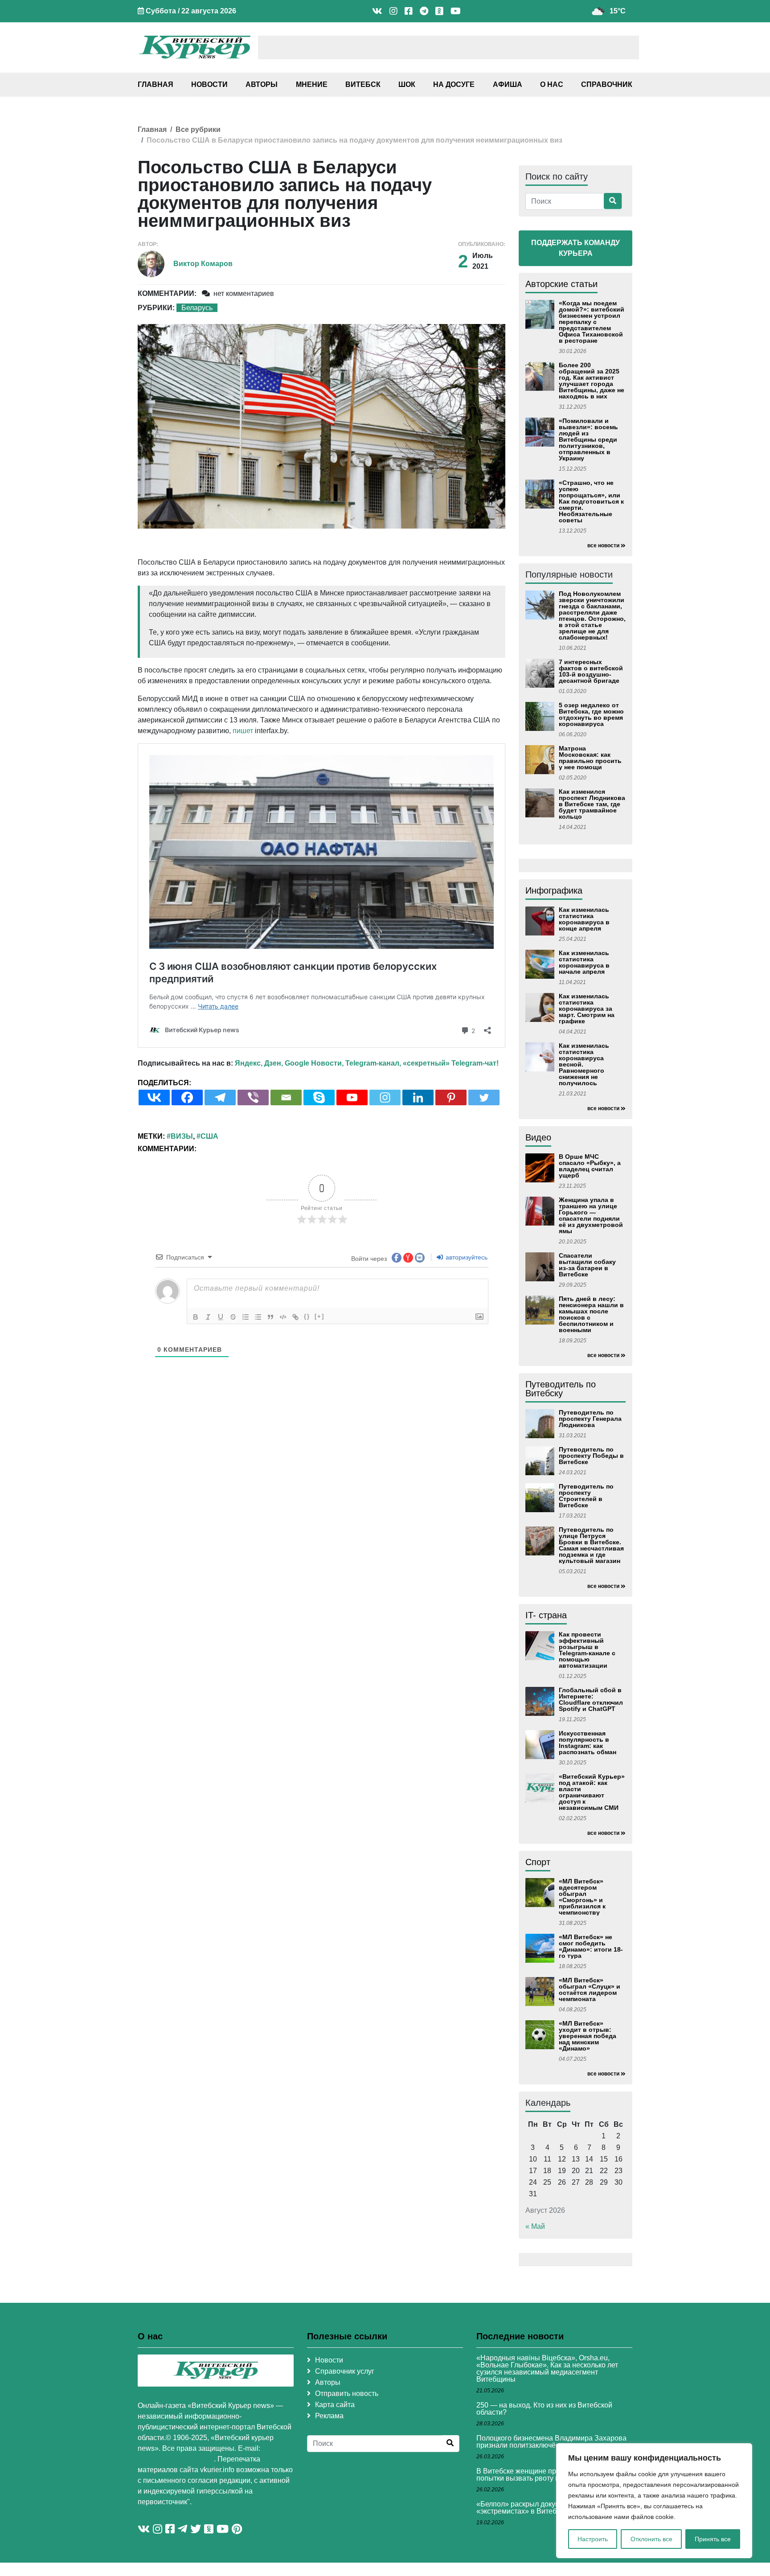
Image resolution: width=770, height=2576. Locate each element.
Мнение (312, 84)
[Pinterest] (451, 1097)
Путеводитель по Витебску (561, 1389)
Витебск (363, 84)
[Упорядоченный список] (246, 1317)
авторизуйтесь (466, 1257)
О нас (552, 84)
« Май (535, 2226)
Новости (209, 84)
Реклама (329, 2416)
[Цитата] (270, 1317)
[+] (319, 1316)
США (209, 1136)
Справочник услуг (345, 2371)
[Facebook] (187, 1097)
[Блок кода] (283, 1317)
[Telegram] (220, 1097)
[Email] (286, 1097)
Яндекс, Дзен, (259, 1063)
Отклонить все (651, 2539)
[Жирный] (196, 1317)
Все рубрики (198, 129)
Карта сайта (335, 2405)
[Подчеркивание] (221, 1317)
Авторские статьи (561, 284)
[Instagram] (385, 1097)
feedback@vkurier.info (176, 2459)
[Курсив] (208, 1317)
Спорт (538, 1862)
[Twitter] (484, 1097)
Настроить (593, 2539)
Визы (182, 1136)
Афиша (508, 84)
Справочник (607, 84)
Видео (538, 1137)
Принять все (713, 2539)
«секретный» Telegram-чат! (451, 1063)
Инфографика (554, 890)
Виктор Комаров (203, 264)
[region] (654, 2501)
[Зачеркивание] (233, 1317)
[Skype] (319, 1097)
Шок (407, 84)
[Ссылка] (295, 1317)
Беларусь (197, 308)
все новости (603, 546)
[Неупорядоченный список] (258, 1317)
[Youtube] (352, 1097)
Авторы (262, 84)
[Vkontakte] (154, 1097)
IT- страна (546, 1615)
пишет (243, 731)
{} (307, 1316)
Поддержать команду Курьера (575, 248)
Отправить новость (347, 2393)
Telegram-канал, (373, 1063)
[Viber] (253, 1097)
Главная (156, 84)
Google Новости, (314, 1063)
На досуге (454, 84)
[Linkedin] (418, 1097)
